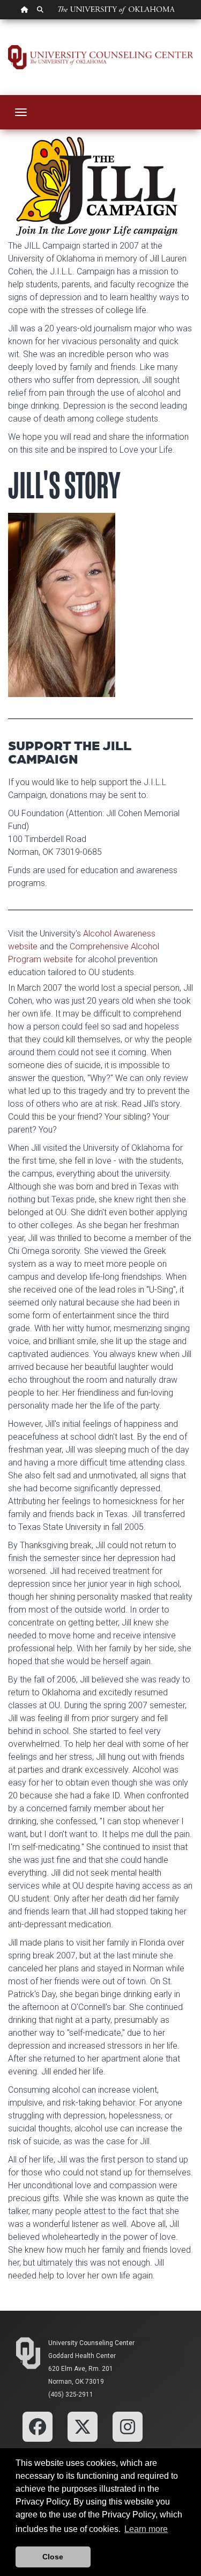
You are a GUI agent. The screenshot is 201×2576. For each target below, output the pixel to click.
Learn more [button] (146, 2529)
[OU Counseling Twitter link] (83, 2426)
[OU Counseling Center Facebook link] (38, 2426)
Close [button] (53, 2557)
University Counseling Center (91, 2343)
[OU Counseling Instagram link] (128, 2426)
